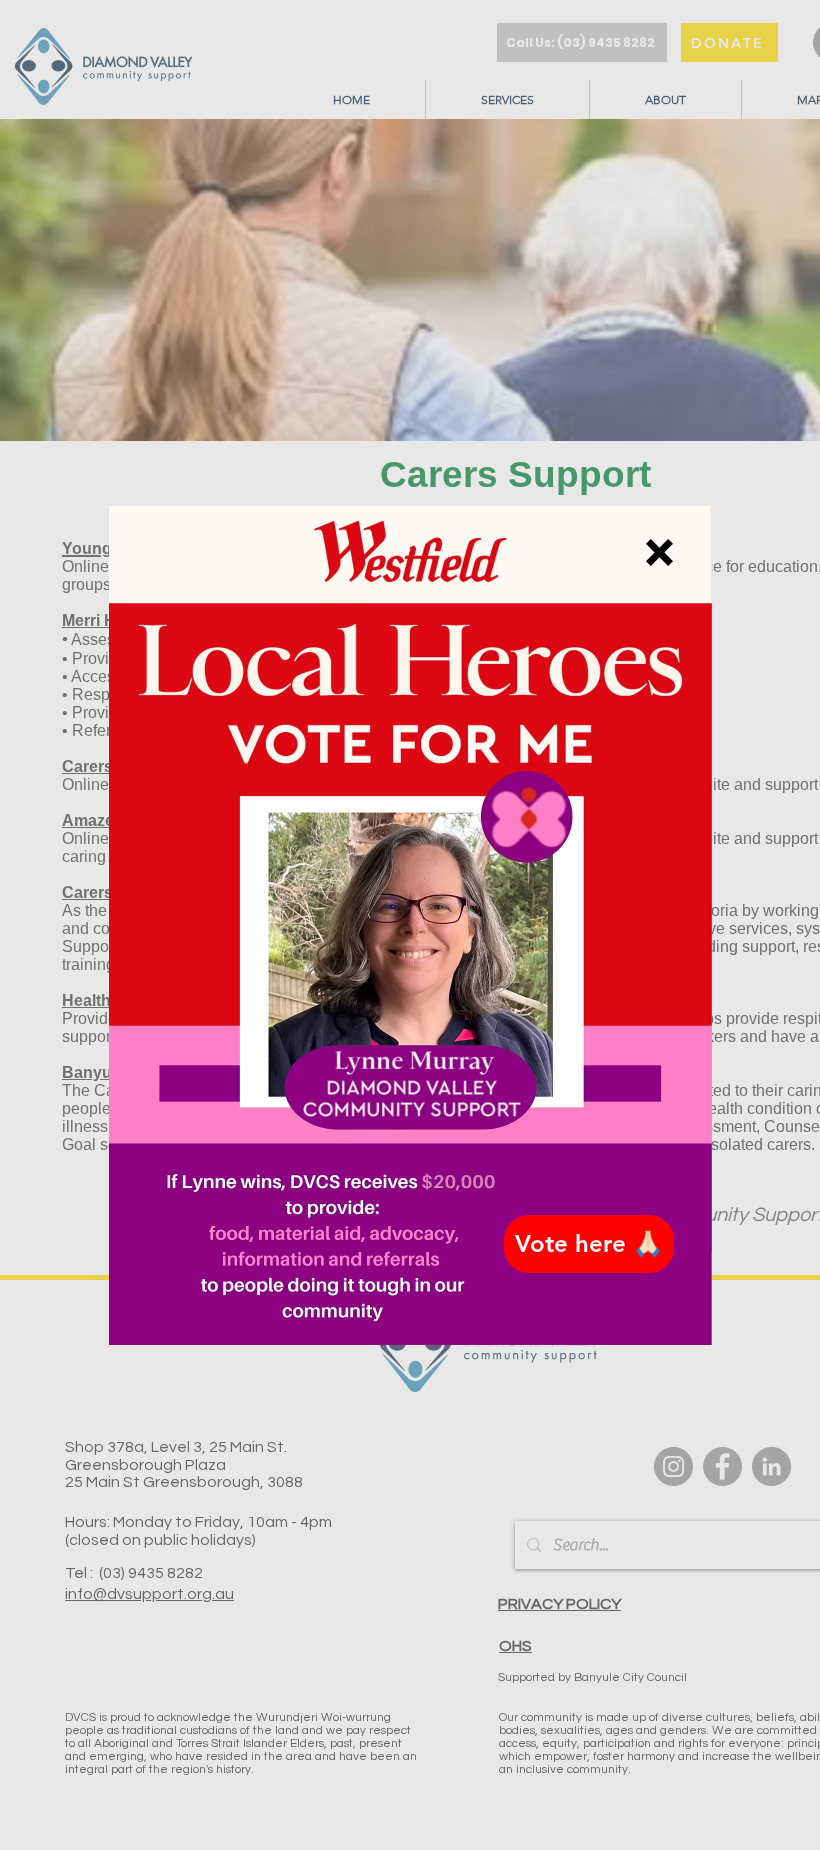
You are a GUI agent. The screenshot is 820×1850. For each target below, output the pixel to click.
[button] (659, 552)
